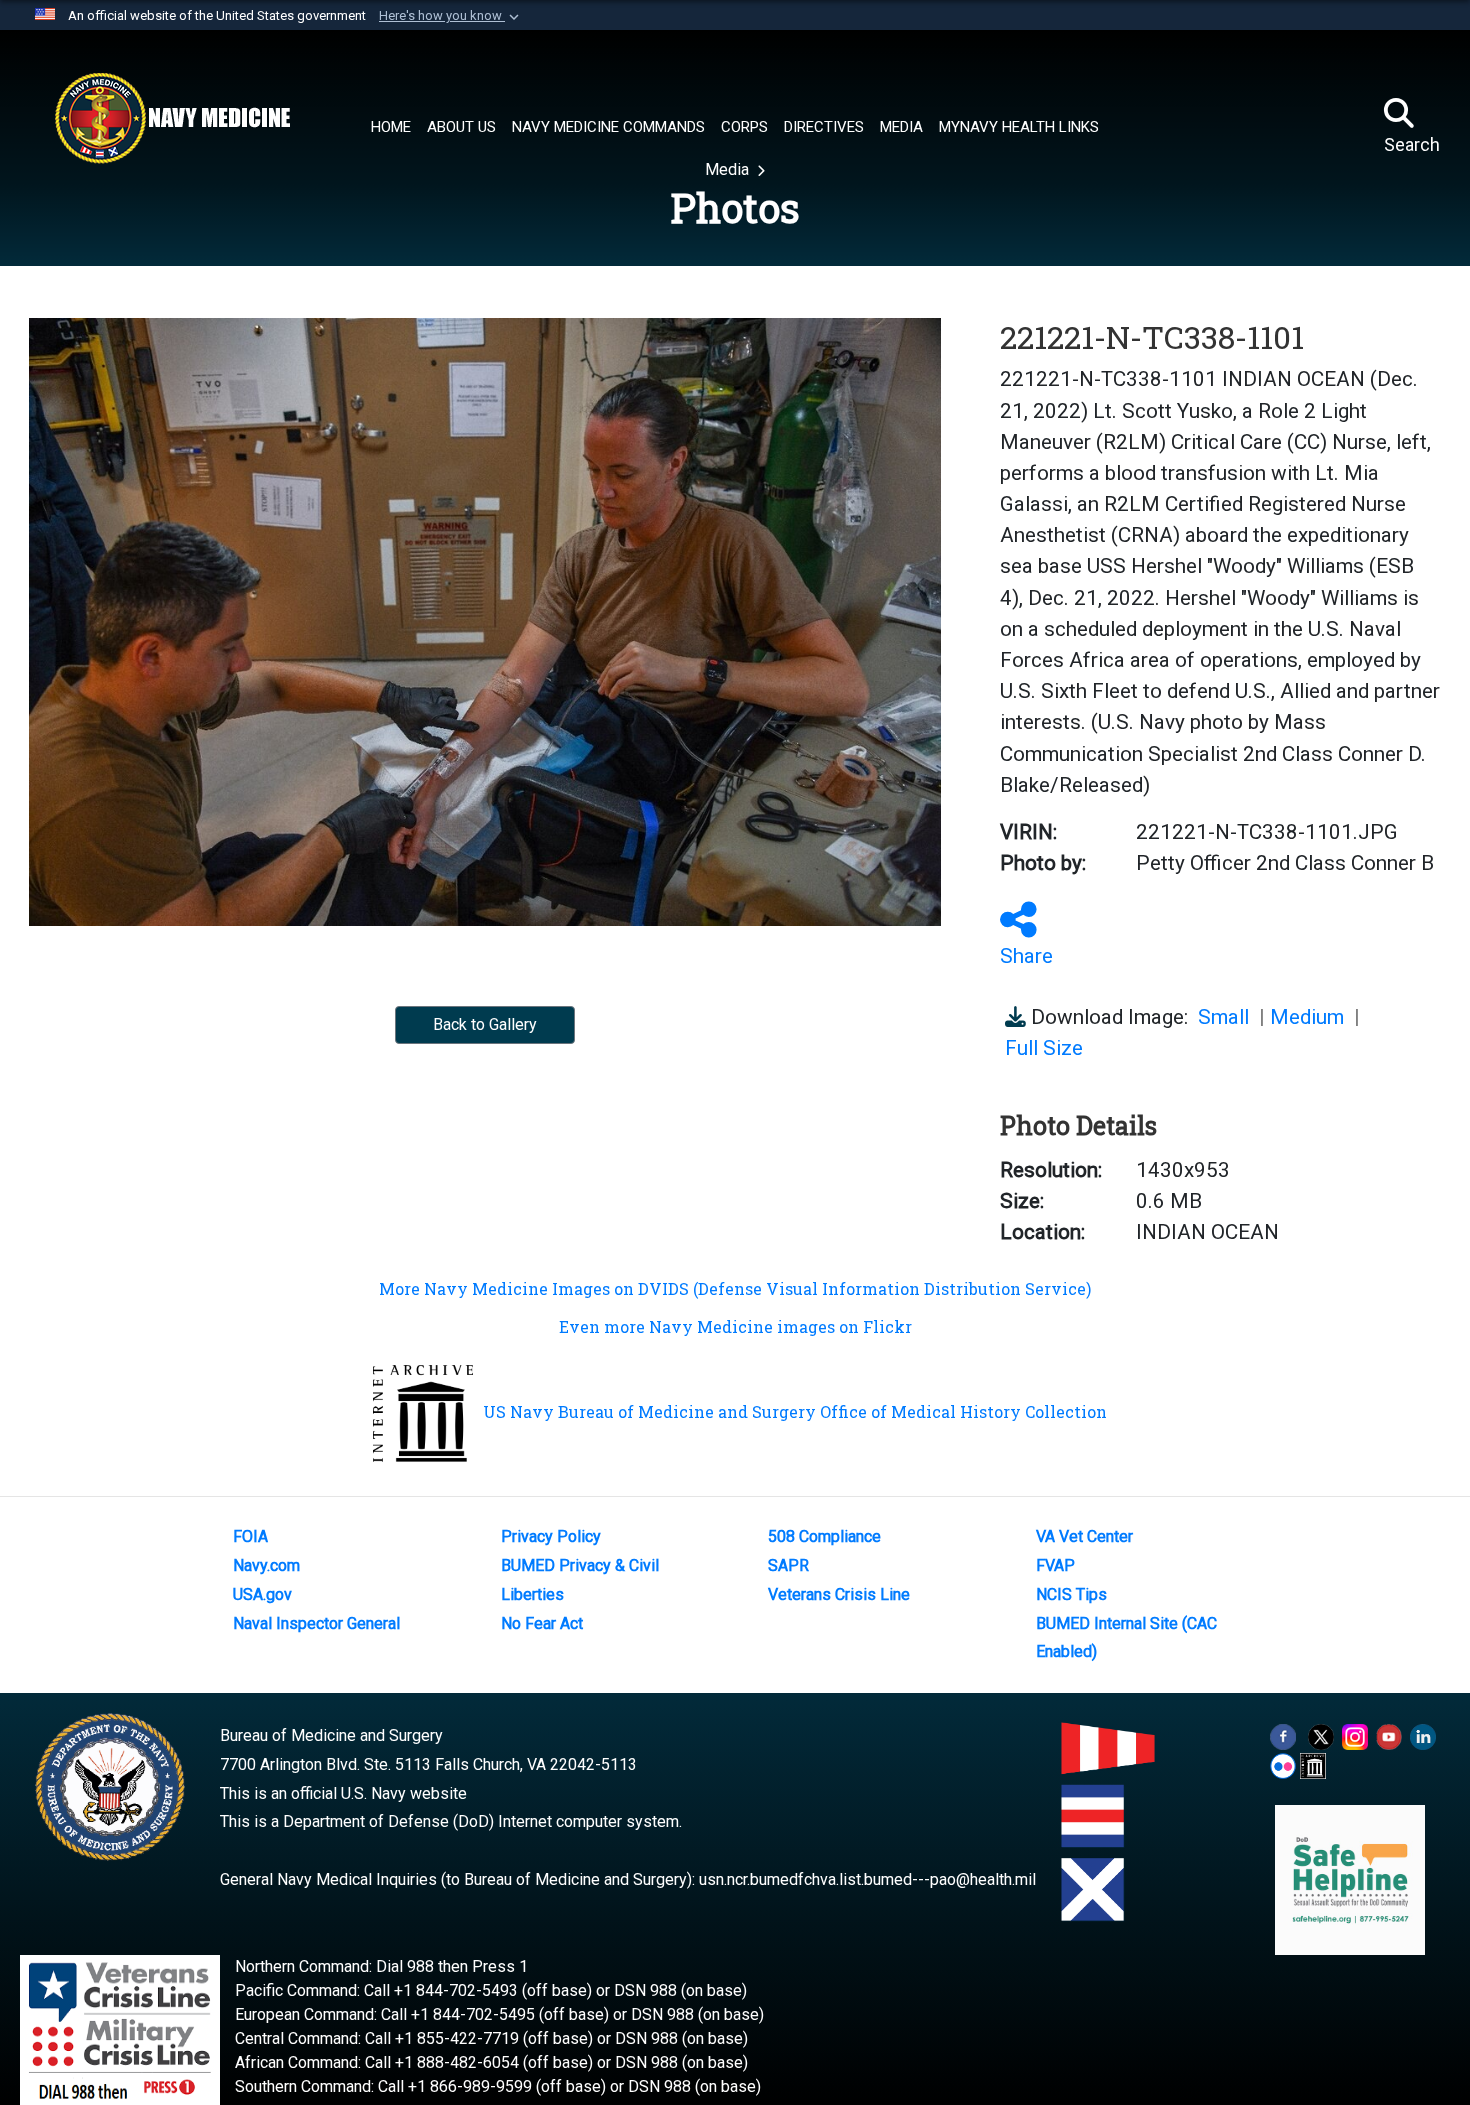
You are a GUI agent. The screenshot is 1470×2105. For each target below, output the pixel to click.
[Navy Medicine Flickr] (1283, 1764)
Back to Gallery (485, 1024)
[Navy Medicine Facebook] (1283, 1735)
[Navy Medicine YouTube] (1389, 1735)
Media (729, 169)
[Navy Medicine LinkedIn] (1423, 1735)
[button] (451, 16)
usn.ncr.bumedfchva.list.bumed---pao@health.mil (867, 1879)
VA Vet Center (1084, 1536)
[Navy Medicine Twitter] (1321, 1735)
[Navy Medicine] (172, 118)
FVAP (1055, 1565)
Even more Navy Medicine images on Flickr (735, 1326)
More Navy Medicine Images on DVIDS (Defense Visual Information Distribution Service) (735, 1288)
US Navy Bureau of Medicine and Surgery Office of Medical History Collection (795, 1411)
